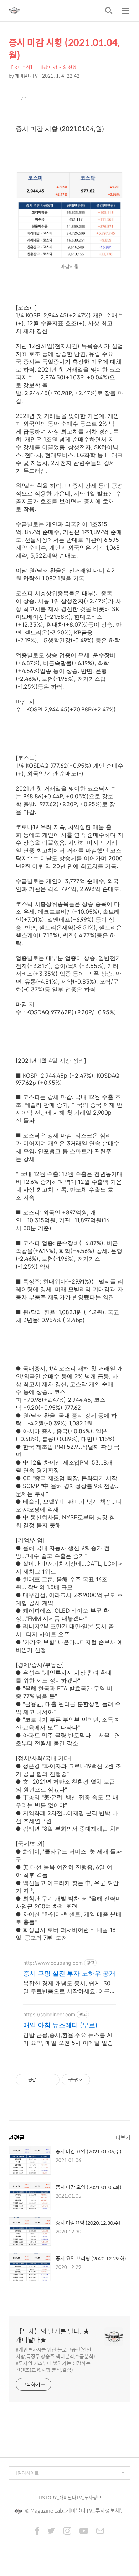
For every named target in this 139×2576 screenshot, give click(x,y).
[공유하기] (43, 2080)
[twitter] (51, 2531)
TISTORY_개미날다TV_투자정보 (69, 2497)
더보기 (123, 2137)
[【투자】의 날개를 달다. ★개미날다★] (14, 11)
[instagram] (67, 2531)
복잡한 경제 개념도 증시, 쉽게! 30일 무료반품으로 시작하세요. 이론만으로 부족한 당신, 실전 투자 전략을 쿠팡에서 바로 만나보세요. (69, 1987)
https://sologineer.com (49, 2014)
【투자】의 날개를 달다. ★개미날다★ (53, 2336)
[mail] (100, 2531)
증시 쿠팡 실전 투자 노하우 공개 (69, 1973)
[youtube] (84, 2531)
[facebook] (37, 2531)
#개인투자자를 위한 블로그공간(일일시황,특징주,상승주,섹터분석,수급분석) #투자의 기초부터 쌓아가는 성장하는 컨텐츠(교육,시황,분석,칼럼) (55, 2359)
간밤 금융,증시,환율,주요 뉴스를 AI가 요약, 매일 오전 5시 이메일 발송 (68, 2039)
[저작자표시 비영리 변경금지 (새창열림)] (100, 2080)
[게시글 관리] (52, 2080)
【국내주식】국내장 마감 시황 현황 (43, 67)
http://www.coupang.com (53, 1963)
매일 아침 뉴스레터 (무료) (60, 2025)
